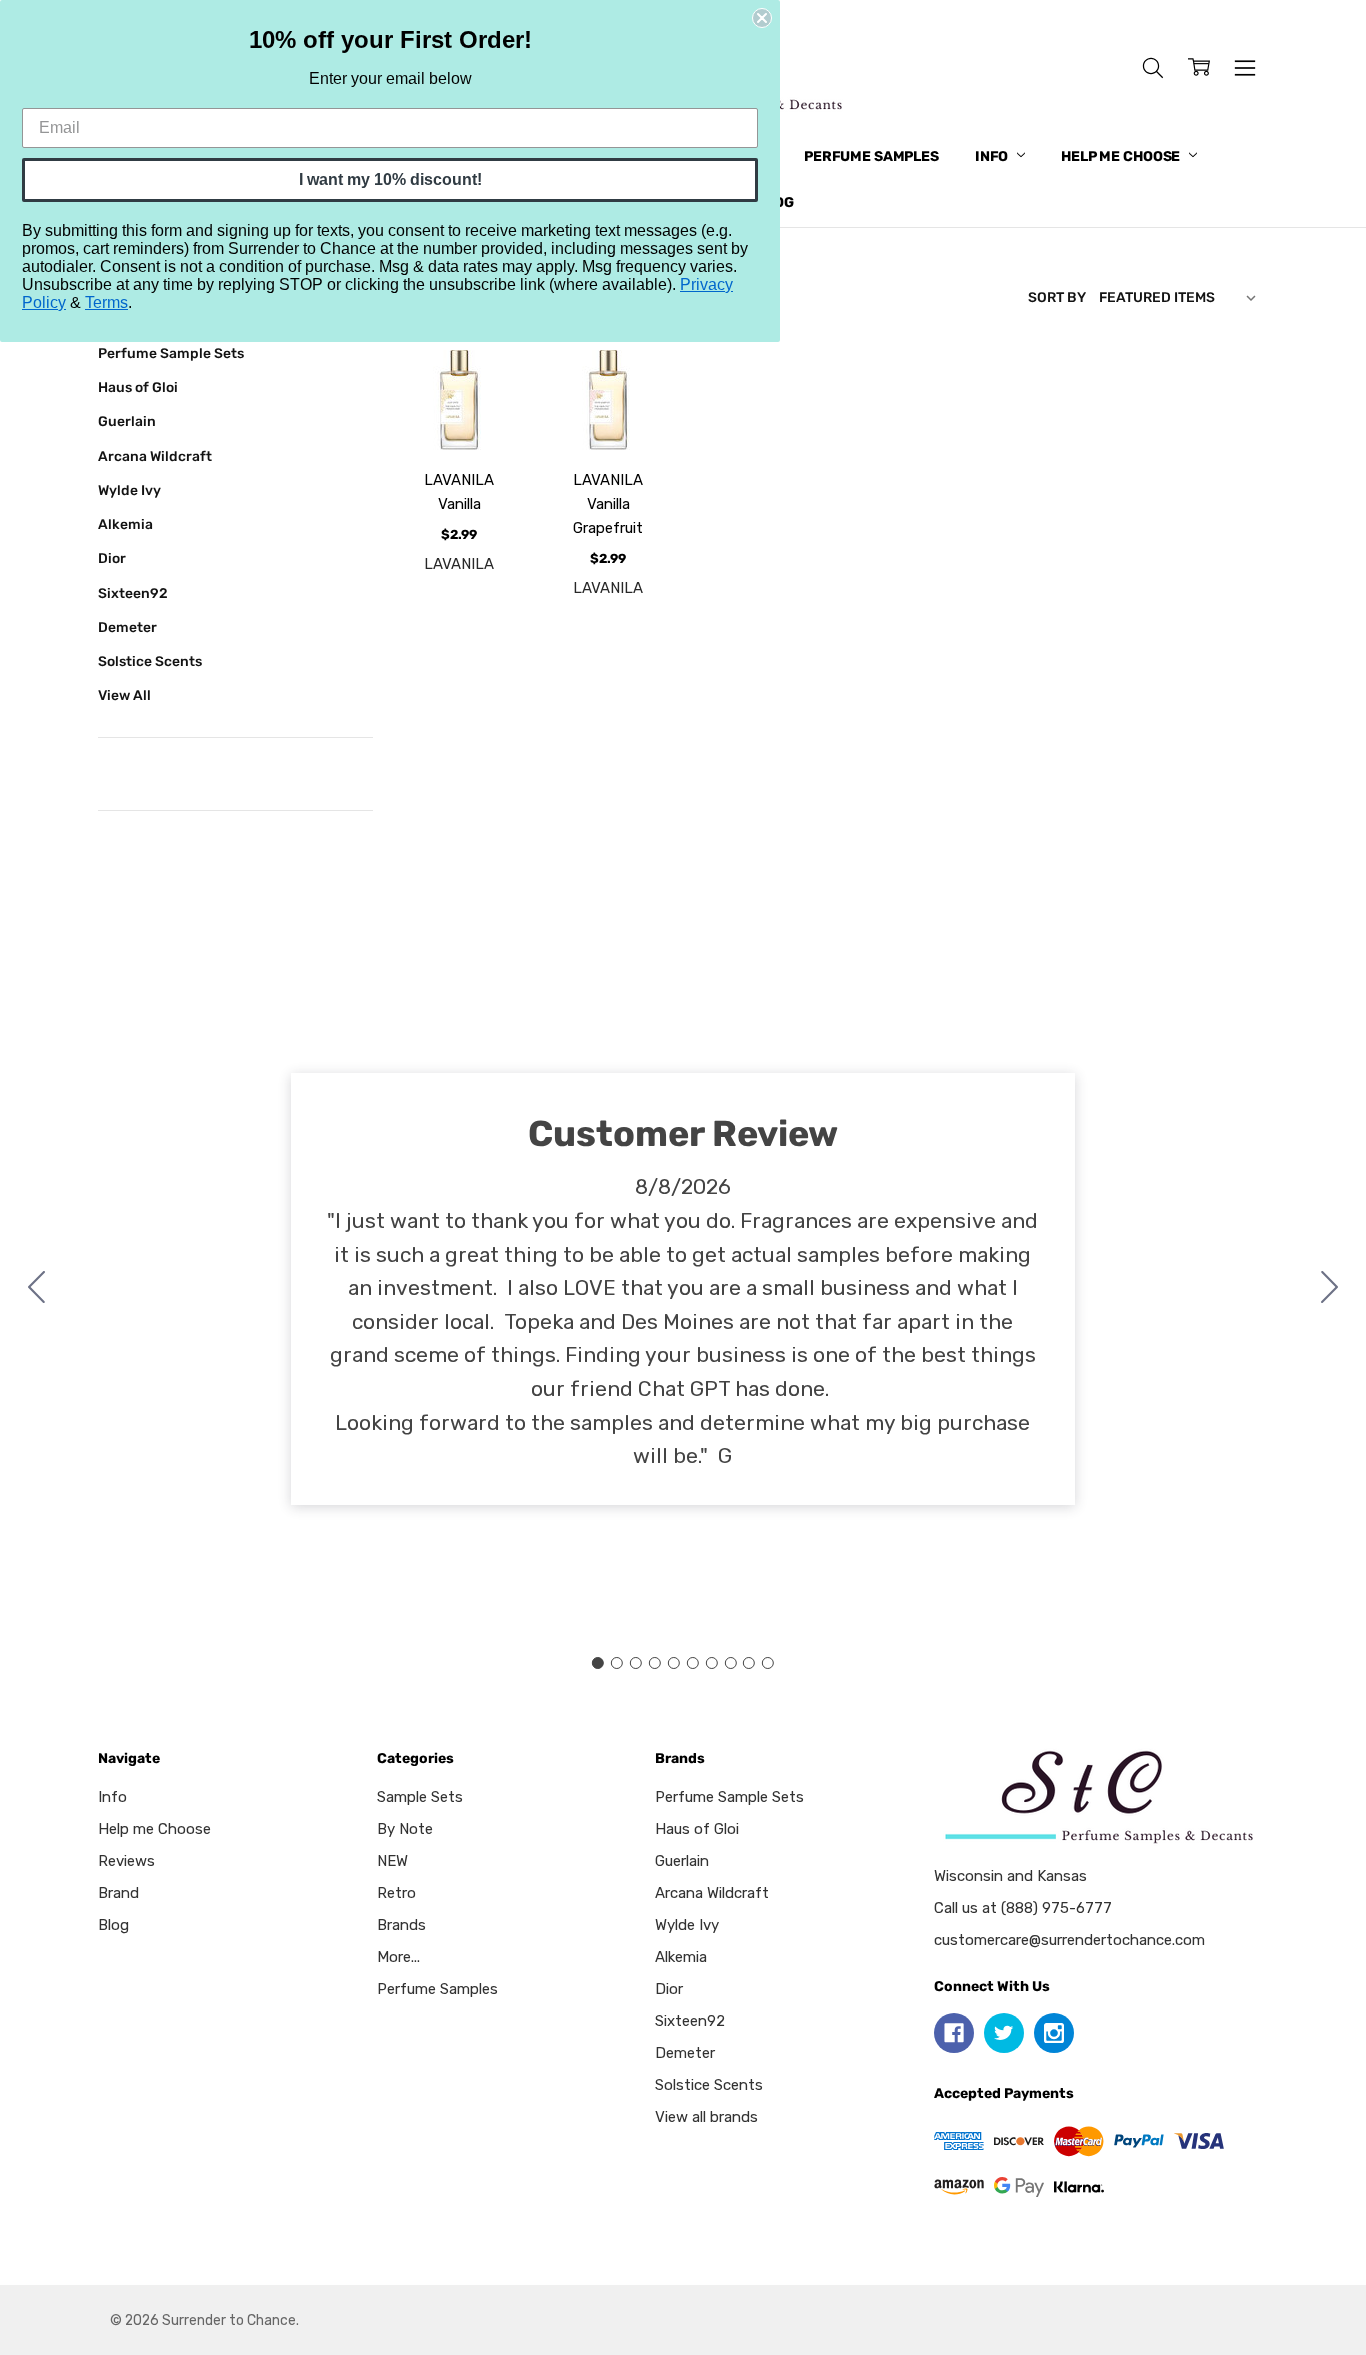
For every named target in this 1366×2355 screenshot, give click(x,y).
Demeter (127, 627)
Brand (118, 1893)
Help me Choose (1122, 156)
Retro (396, 1893)
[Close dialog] (762, 18)
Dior (112, 558)
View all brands (706, 2117)
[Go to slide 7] (711, 1663)
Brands (401, 1925)
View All (124, 695)
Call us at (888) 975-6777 (1023, 1908)
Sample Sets (420, 1797)
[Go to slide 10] (37, 1289)
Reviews (126, 1861)
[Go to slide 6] (692, 1663)
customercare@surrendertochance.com (1069, 1940)
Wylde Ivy (129, 490)
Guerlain (127, 421)
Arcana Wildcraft (155, 456)
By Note (405, 1829)
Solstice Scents (150, 661)
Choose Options (459, 397)
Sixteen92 (133, 593)
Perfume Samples (871, 156)
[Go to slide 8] (730, 1663)
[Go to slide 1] (598, 1663)
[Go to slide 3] (636, 1663)
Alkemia (125, 524)
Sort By (1057, 297)
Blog (113, 1925)
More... (398, 1957)
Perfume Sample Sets (171, 353)
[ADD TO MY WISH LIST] (485, 419)
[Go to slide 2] (1330, 1289)
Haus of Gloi (138, 387)
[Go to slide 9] (749, 1663)
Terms (106, 302)
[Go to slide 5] (674, 1663)
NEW (392, 1861)
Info (993, 156)
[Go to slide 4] (655, 1663)
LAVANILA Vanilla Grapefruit (608, 504)
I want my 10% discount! (390, 179)
